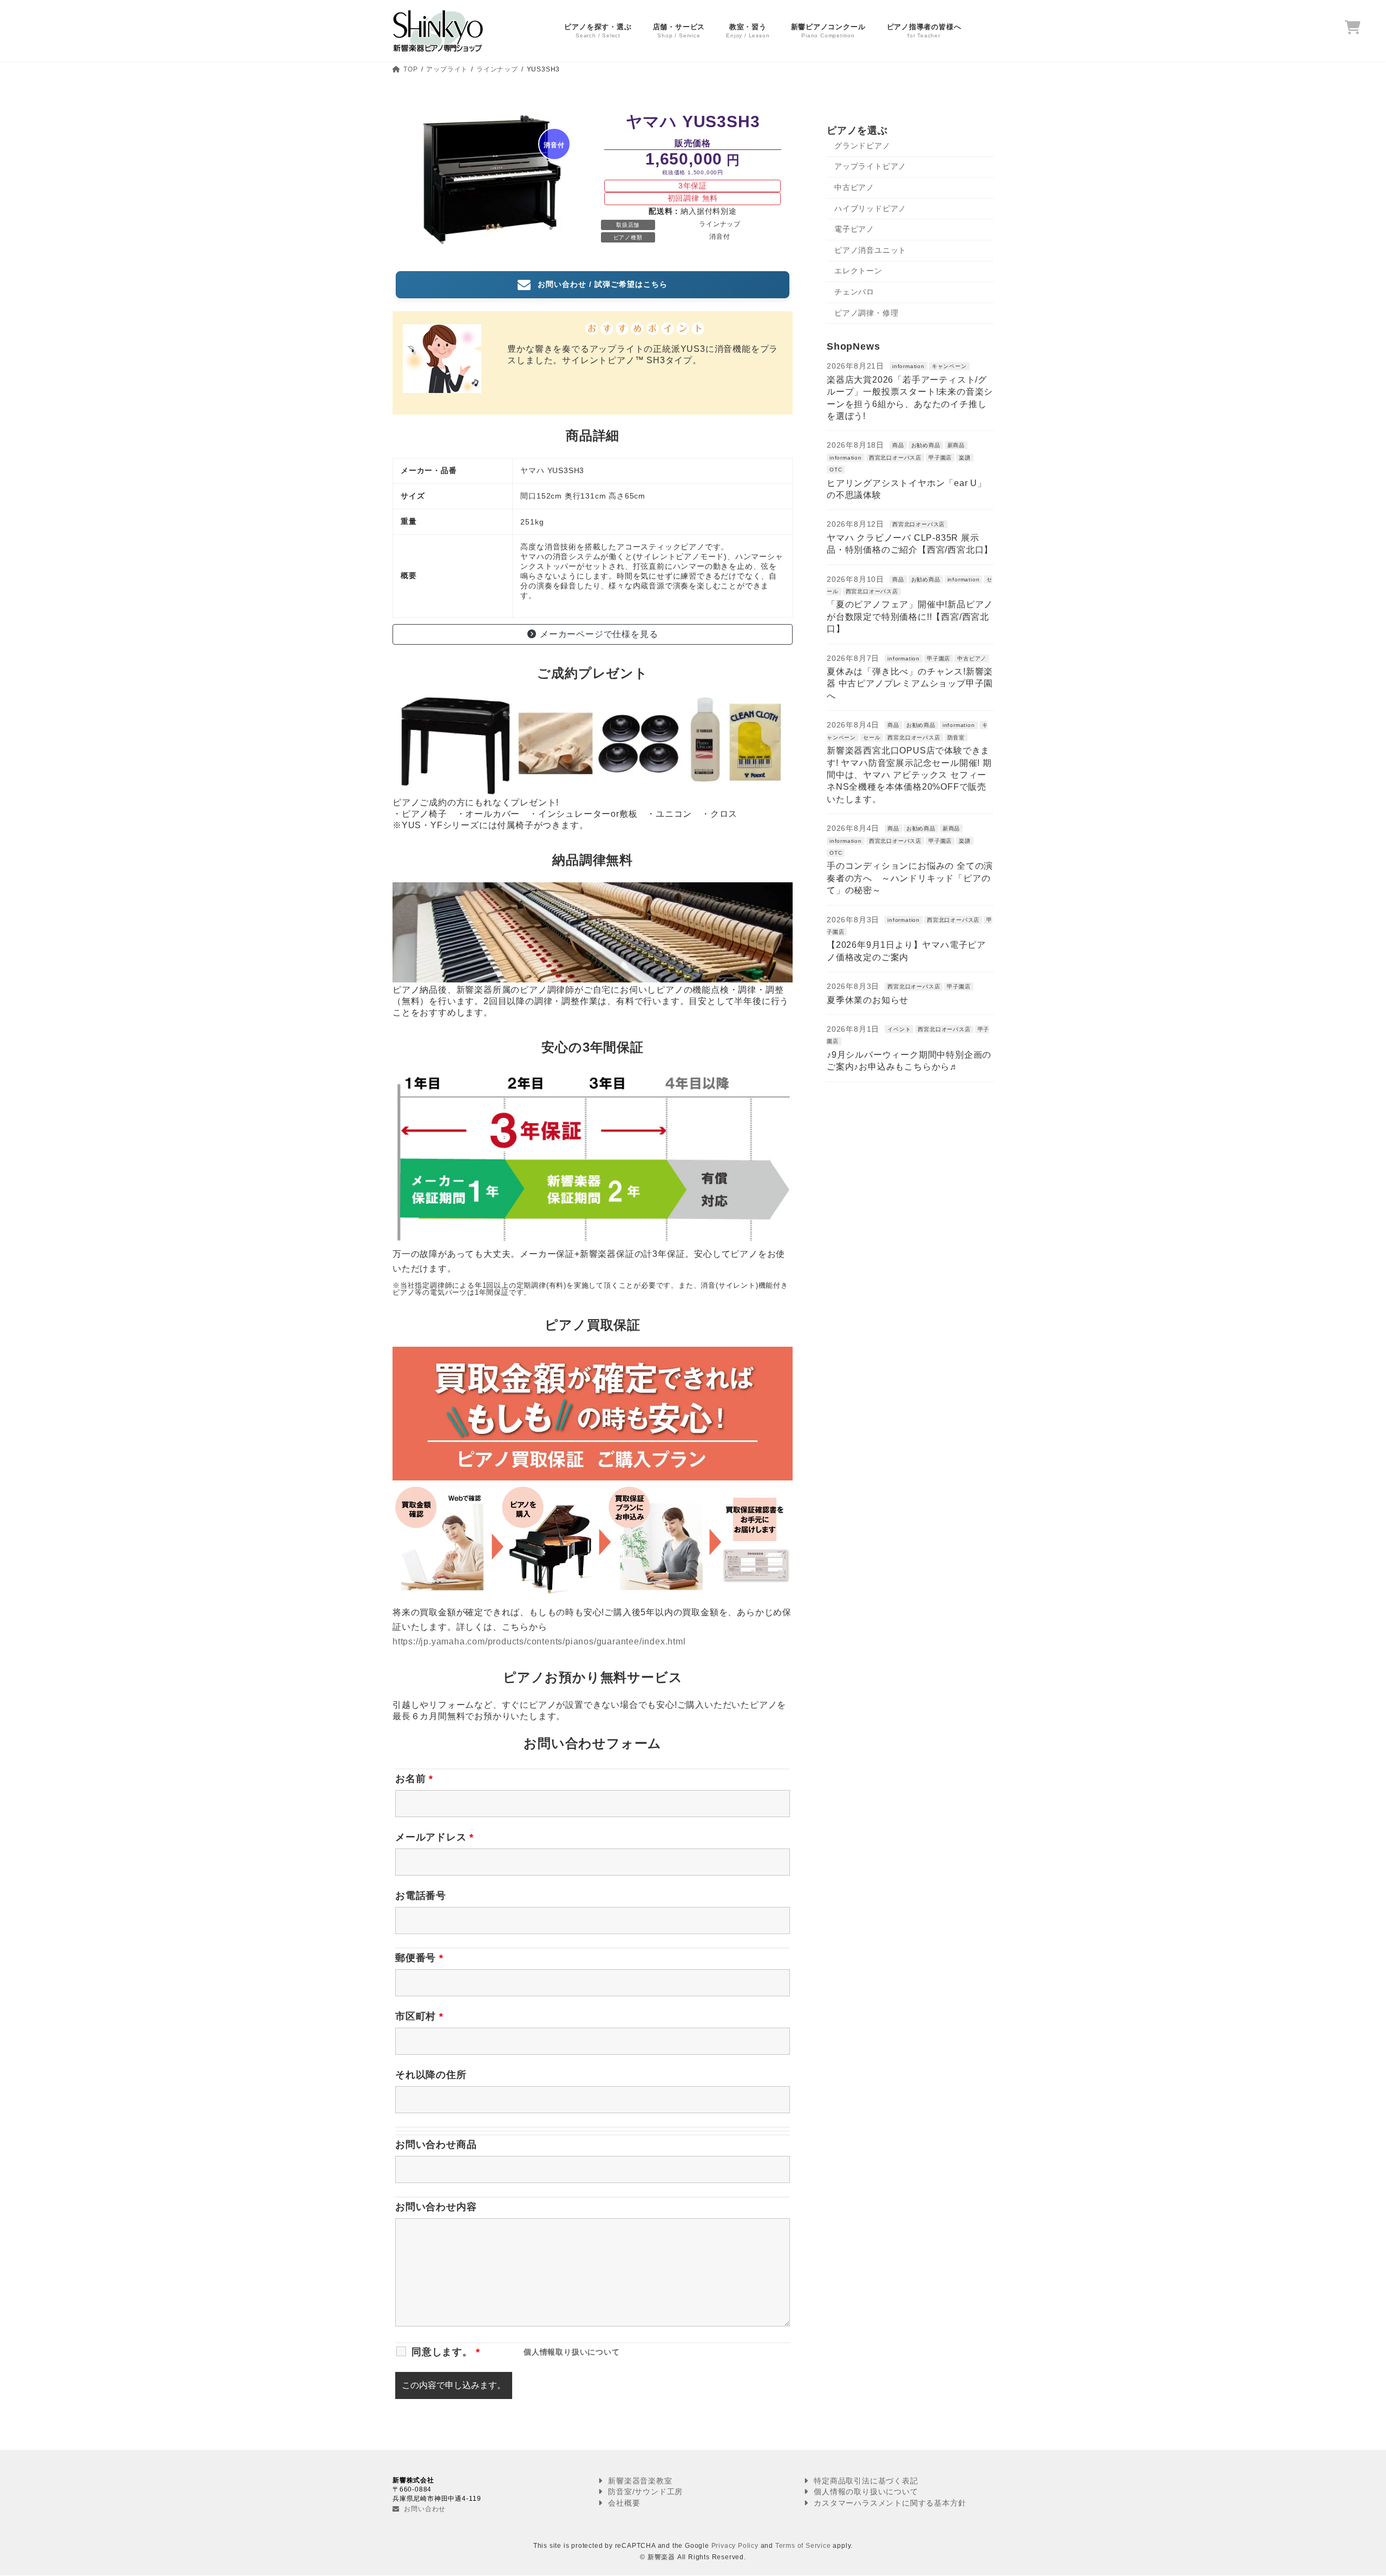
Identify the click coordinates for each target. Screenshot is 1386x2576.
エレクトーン (858, 271)
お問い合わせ (424, 2509)
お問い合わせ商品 (436, 2145)
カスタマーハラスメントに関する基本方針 (888, 2503)
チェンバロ (854, 292)
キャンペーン (949, 366)
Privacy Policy (735, 2546)
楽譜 (965, 457)
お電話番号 (421, 1896)
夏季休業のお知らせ (868, 999)
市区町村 (419, 2016)
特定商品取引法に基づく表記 (864, 2481)
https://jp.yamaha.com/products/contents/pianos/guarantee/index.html (539, 1641)
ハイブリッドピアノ (870, 208)
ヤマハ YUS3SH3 (693, 122)
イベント (899, 1029)
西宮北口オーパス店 (895, 457)
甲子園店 (940, 457)
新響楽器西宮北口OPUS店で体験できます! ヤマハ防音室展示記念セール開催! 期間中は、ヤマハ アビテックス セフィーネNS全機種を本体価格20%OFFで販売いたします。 (909, 775)
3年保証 (693, 186)
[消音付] (493, 247)
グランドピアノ (862, 145)
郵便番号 (419, 1958)
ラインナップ (720, 224)
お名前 (414, 1779)
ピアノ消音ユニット (870, 250)
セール (872, 737)
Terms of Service (803, 2546)
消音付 (720, 237)
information (908, 366)
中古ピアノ (854, 187)
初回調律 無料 (693, 198)
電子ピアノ (854, 229)
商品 (898, 445)
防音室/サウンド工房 (644, 2492)
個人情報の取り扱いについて (864, 2492)
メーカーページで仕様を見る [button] (599, 634)
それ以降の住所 (431, 2075)
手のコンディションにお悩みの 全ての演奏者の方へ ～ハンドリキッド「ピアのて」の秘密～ (910, 878)
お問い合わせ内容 (436, 2207)
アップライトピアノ (870, 166)
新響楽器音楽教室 (639, 2481)
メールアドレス (434, 1837)
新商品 (956, 445)
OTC (836, 470)
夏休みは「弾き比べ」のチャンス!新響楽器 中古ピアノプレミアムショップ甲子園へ (910, 684)
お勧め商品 (926, 445)
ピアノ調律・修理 (866, 312)
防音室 (956, 737)
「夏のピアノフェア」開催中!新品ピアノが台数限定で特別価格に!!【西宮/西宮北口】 (910, 617)
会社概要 (623, 2503)
